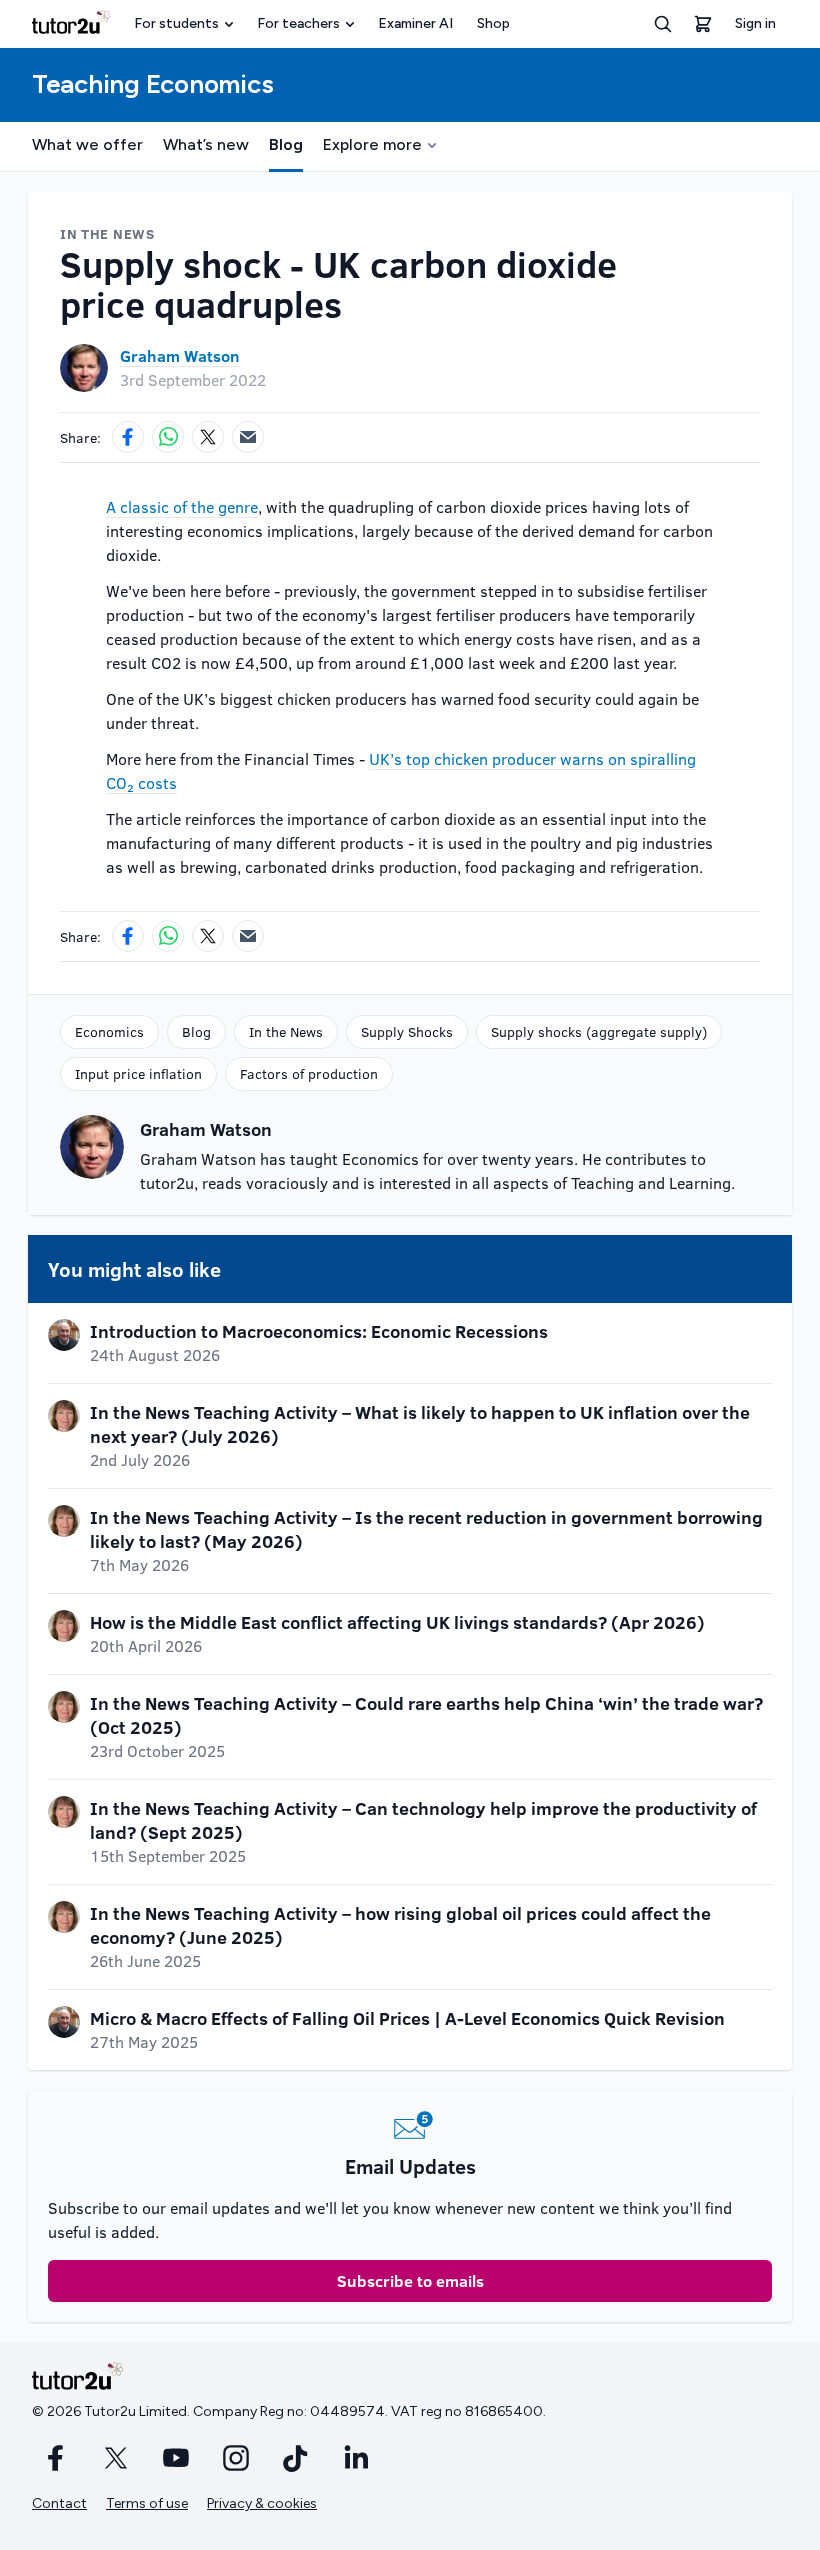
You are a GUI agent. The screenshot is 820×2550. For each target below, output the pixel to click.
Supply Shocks (407, 1031)
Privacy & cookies (262, 2503)
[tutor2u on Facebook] (56, 2458)
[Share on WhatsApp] (168, 437)
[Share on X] (208, 437)
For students (176, 23)
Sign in (755, 23)
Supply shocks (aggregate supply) (599, 1031)
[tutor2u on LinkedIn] (356, 2458)
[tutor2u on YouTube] (176, 2458)
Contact (59, 2503)
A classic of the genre (182, 506)
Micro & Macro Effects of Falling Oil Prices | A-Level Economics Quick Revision (407, 2018)
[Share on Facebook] (128, 437)
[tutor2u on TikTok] (296, 2458)
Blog (286, 144)
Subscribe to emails (410, 2280)
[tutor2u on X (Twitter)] (116, 2458)
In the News (286, 1031)
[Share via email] (248, 437)
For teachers (298, 23)
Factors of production (309, 1073)
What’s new (206, 144)
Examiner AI (415, 23)
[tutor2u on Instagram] (236, 2458)
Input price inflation (138, 1073)
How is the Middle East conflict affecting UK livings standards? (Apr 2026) (397, 1622)
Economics (109, 1031)
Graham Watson (180, 355)
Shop (493, 23)
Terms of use (147, 2503)
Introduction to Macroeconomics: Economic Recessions (319, 1331)
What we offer (87, 144)
